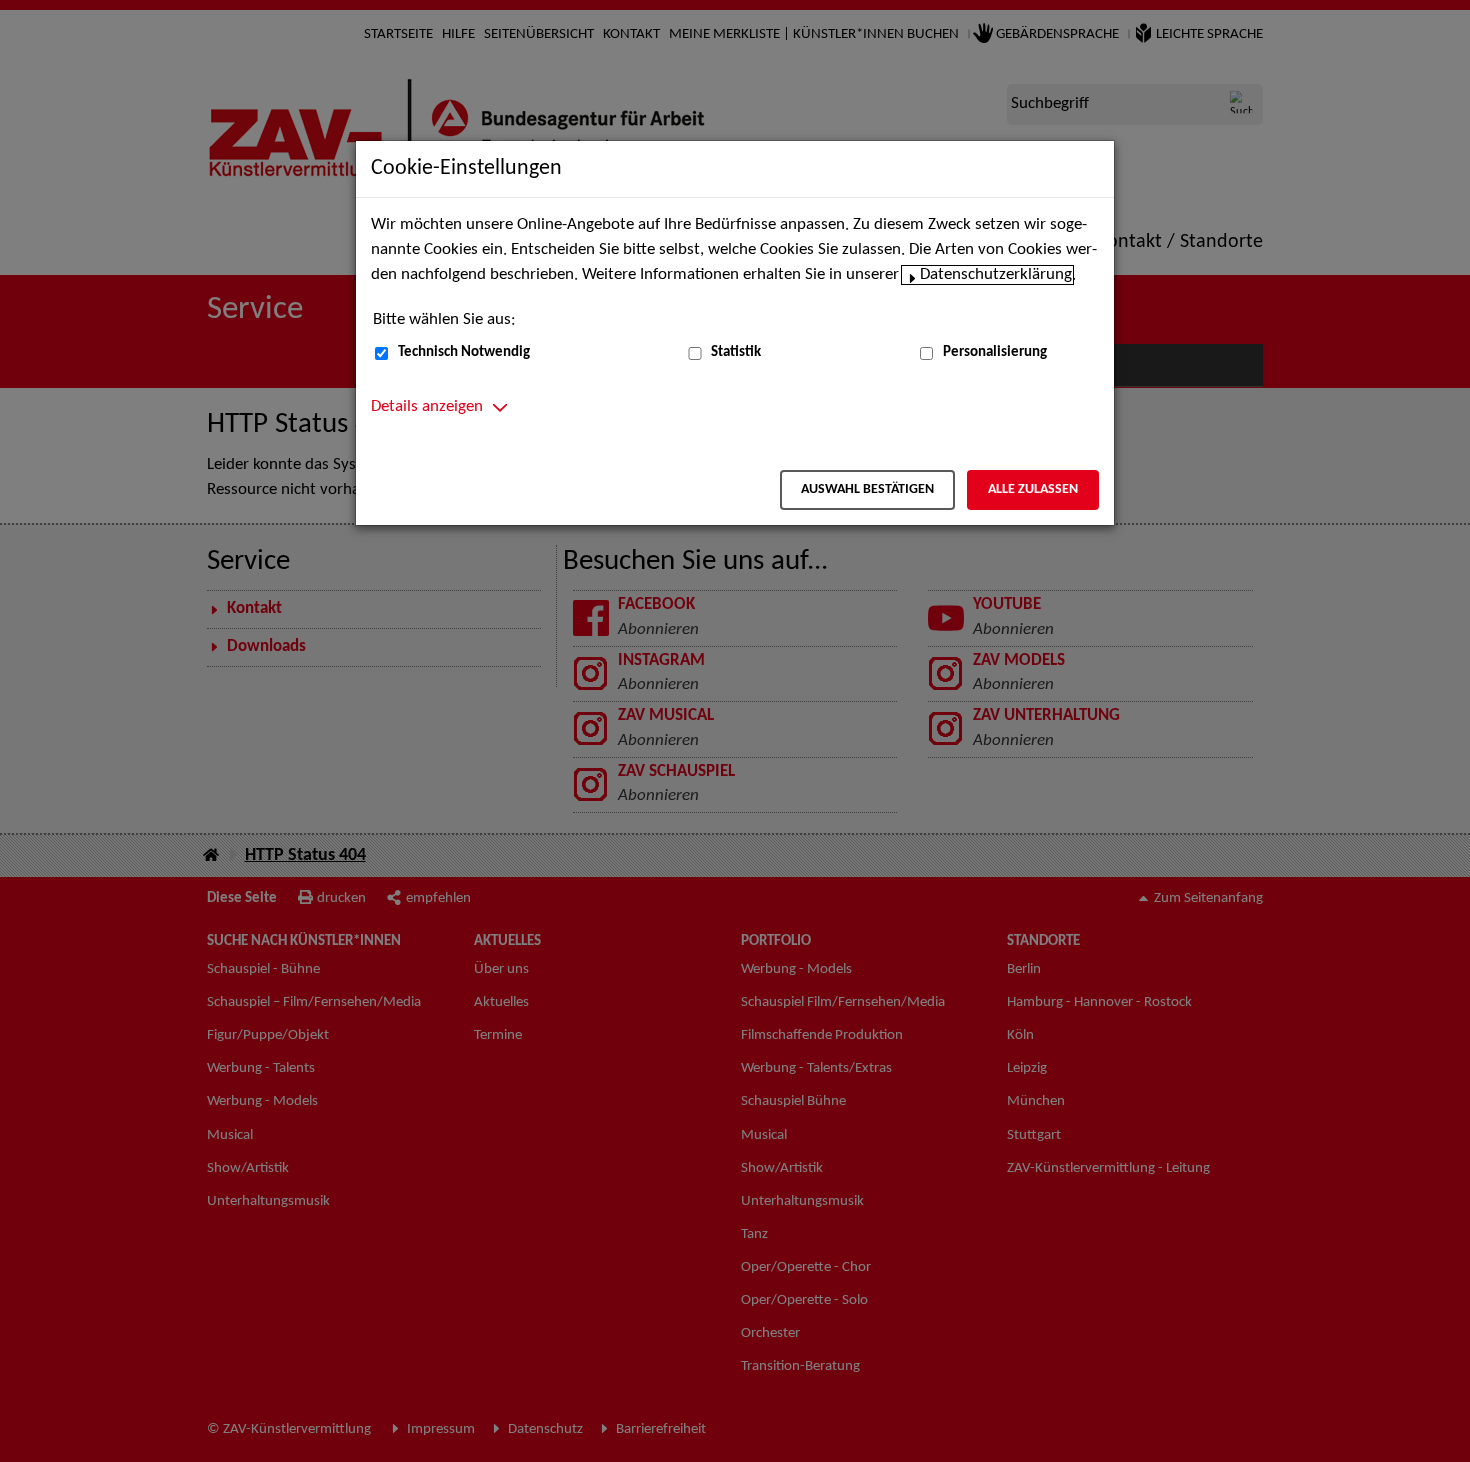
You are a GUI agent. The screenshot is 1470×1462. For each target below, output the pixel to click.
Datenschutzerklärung (996, 275)
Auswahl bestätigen (867, 489)
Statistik (736, 352)
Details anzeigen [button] (427, 407)
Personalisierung (995, 352)
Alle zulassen (1033, 489)
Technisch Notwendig (464, 352)
